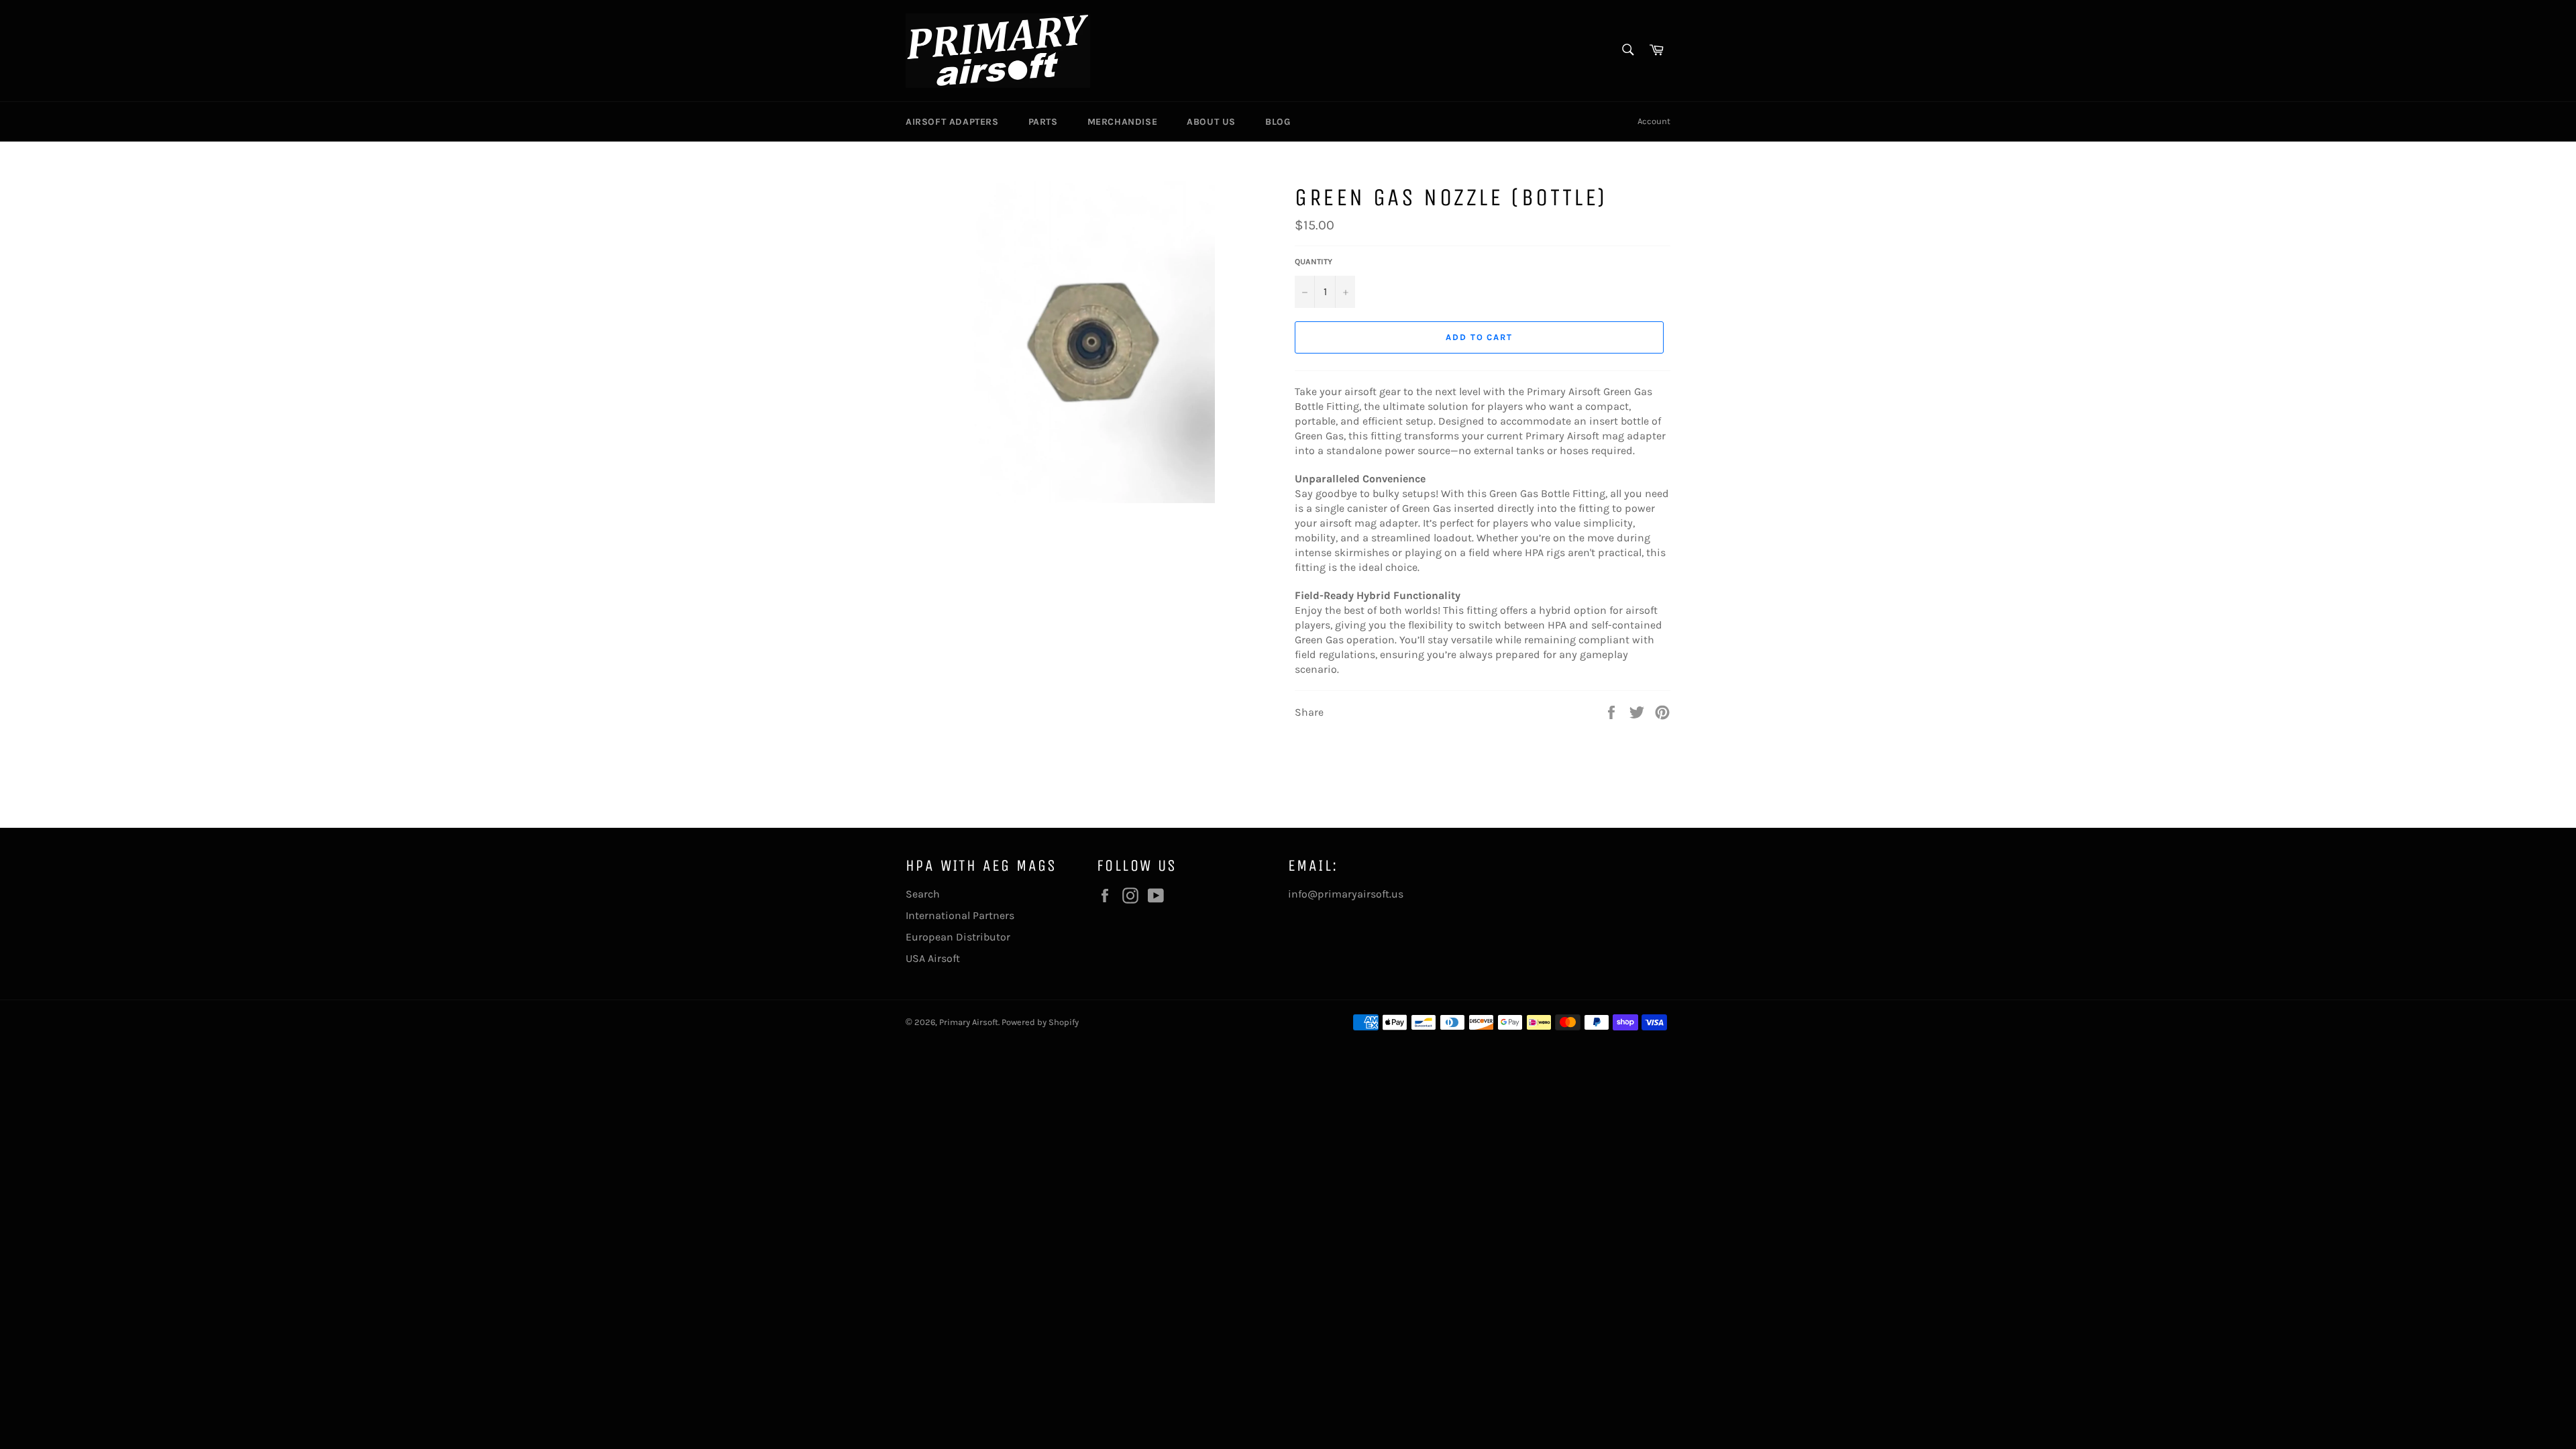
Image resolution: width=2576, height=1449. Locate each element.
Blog (1278, 122)
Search (923, 894)
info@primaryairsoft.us (1346, 894)
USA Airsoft (933, 958)
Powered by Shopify (1040, 1022)
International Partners (960, 915)
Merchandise (1123, 122)
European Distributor (958, 937)
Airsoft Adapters (952, 122)
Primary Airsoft (969, 1022)
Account (1654, 121)
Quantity (1313, 262)
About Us (1211, 122)
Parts (1043, 122)
